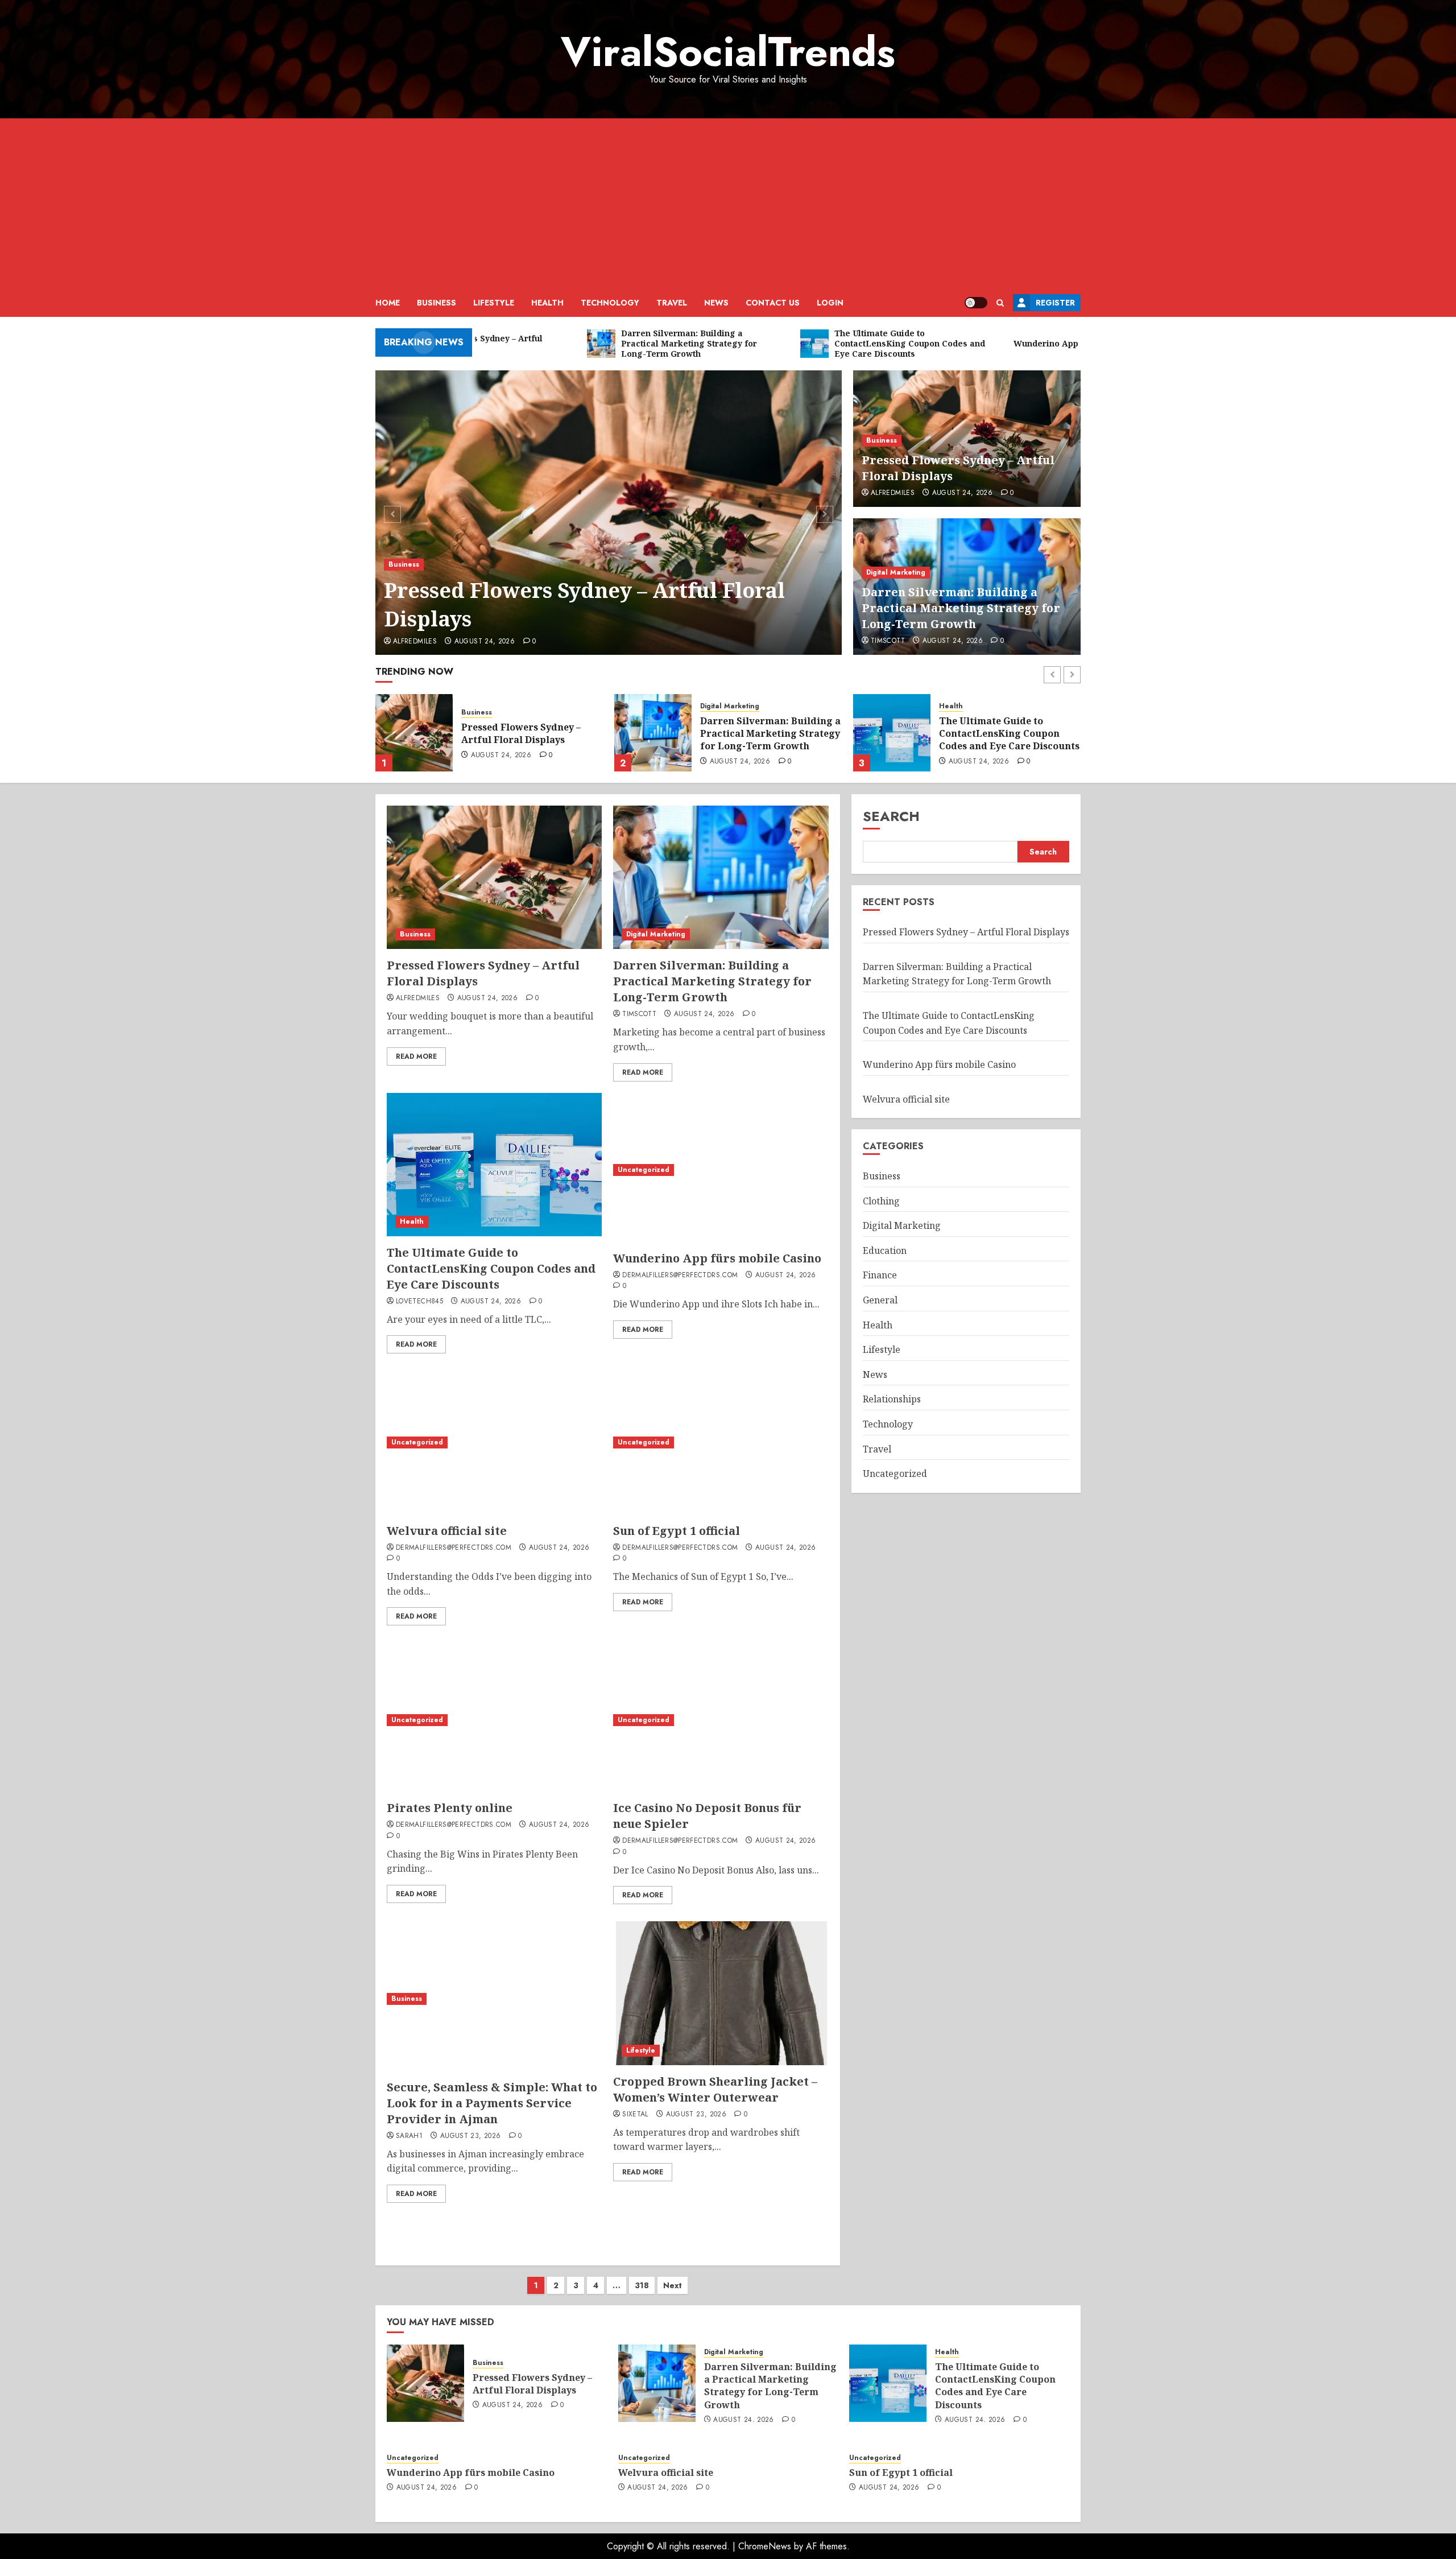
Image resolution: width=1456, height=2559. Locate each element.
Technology (610, 303)
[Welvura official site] (494, 1442)
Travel (672, 303)
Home (388, 303)
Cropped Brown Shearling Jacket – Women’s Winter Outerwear (715, 2089)
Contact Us (773, 303)
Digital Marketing (896, 572)
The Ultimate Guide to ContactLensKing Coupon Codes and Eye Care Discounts (770, 734)
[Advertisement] (728, 204)
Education (885, 1250)
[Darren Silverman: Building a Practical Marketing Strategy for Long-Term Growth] (414, 733)
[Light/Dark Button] (976, 303)
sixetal (635, 2115)
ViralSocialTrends (728, 52)
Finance (880, 1275)
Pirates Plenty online (450, 1808)
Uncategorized (965, 713)
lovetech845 (419, 1302)
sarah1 (409, 2136)
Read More (416, 1056)
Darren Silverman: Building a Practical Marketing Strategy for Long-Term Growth (961, 608)
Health (547, 303)
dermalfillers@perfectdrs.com (680, 1276)
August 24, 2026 (485, 642)
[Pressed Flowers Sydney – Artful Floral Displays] (609, 513)
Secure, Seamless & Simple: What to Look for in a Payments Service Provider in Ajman (492, 2103)
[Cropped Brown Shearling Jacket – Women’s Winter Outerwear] (721, 1993)
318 (642, 2285)
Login (830, 303)
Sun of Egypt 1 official (677, 1531)
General (880, 1300)
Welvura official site (447, 1531)
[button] (1000, 303)
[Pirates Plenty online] (494, 1720)
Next (673, 2285)
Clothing (881, 1201)
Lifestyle (494, 303)
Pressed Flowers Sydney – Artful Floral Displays (584, 604)
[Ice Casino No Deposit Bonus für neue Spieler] (721, 1720)
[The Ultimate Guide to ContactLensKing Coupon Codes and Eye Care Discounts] (653, 733)
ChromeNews (765, 2546)
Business (437, 303)
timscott (888, 641)
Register (1055, 303)
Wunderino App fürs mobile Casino (1006, 733)
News (716, 303)
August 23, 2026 (470, 2136)
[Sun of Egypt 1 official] (721, 1442)
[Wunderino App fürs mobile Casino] (892, 733)
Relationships (892, 1399)
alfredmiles (415, 642)
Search (891, 816)
